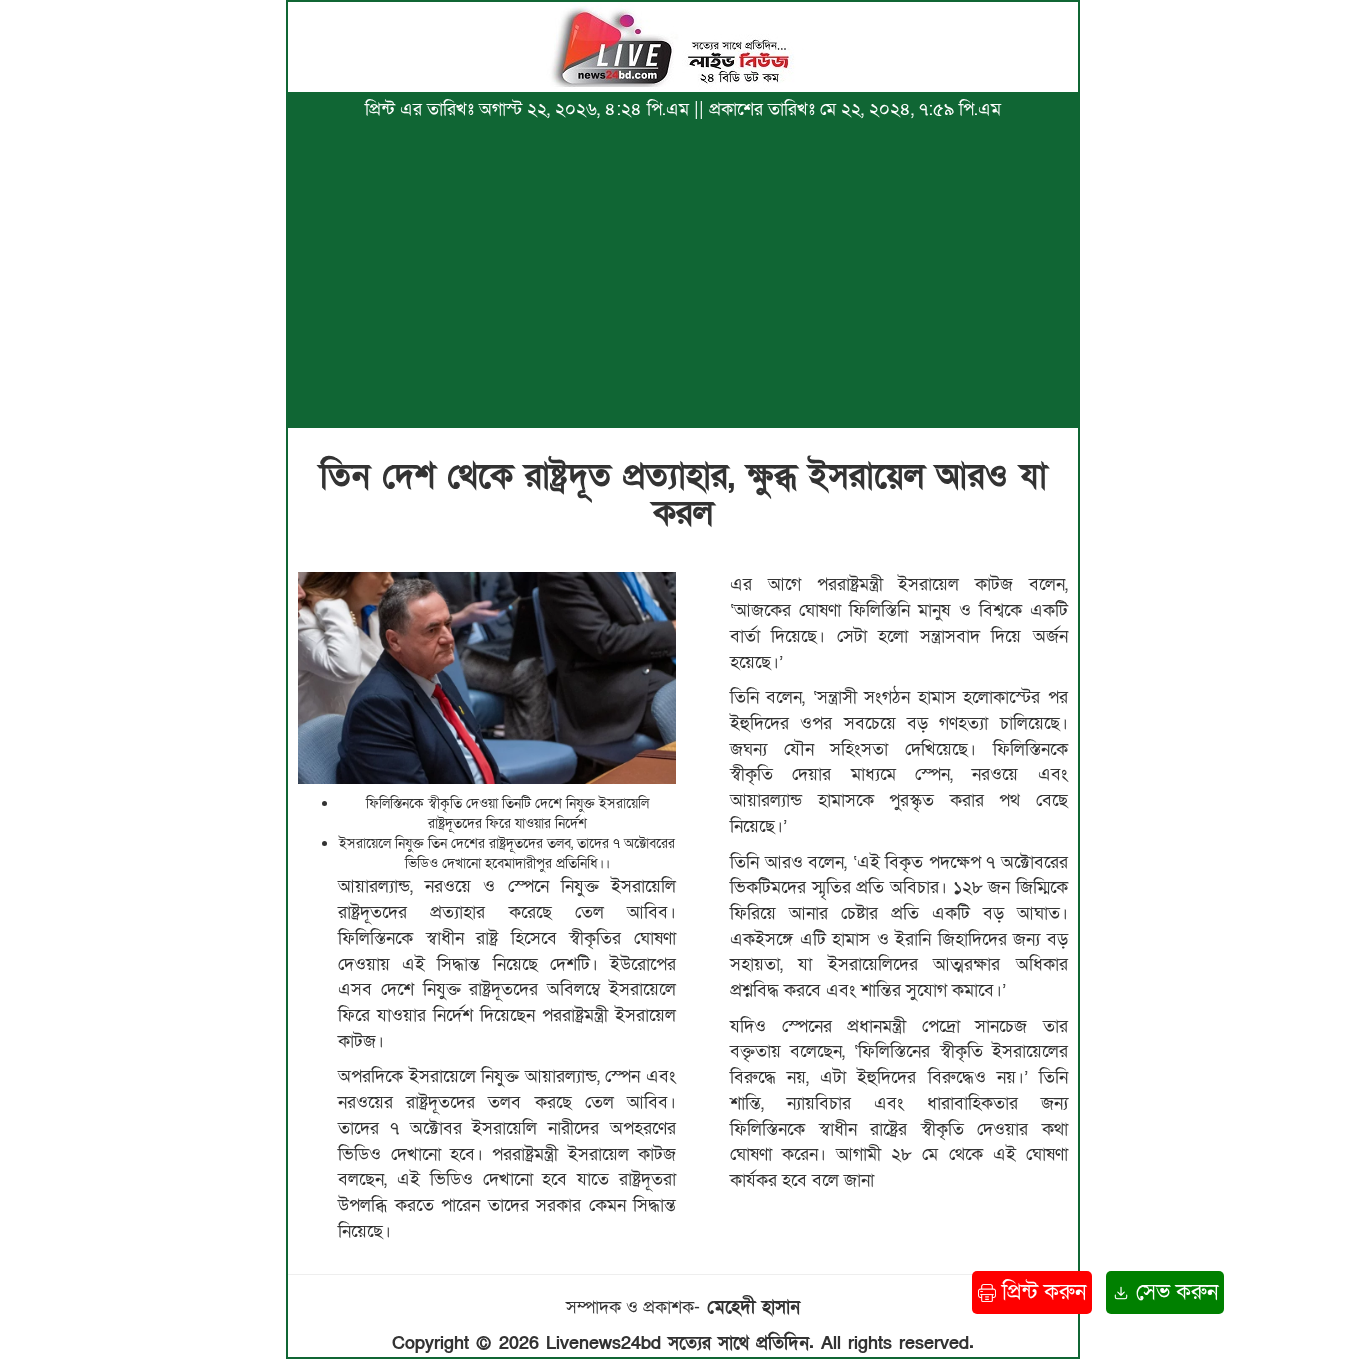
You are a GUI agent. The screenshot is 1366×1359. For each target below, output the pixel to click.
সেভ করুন (1174, 1292)
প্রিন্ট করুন (1041, 1292)
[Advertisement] (683, 273)
